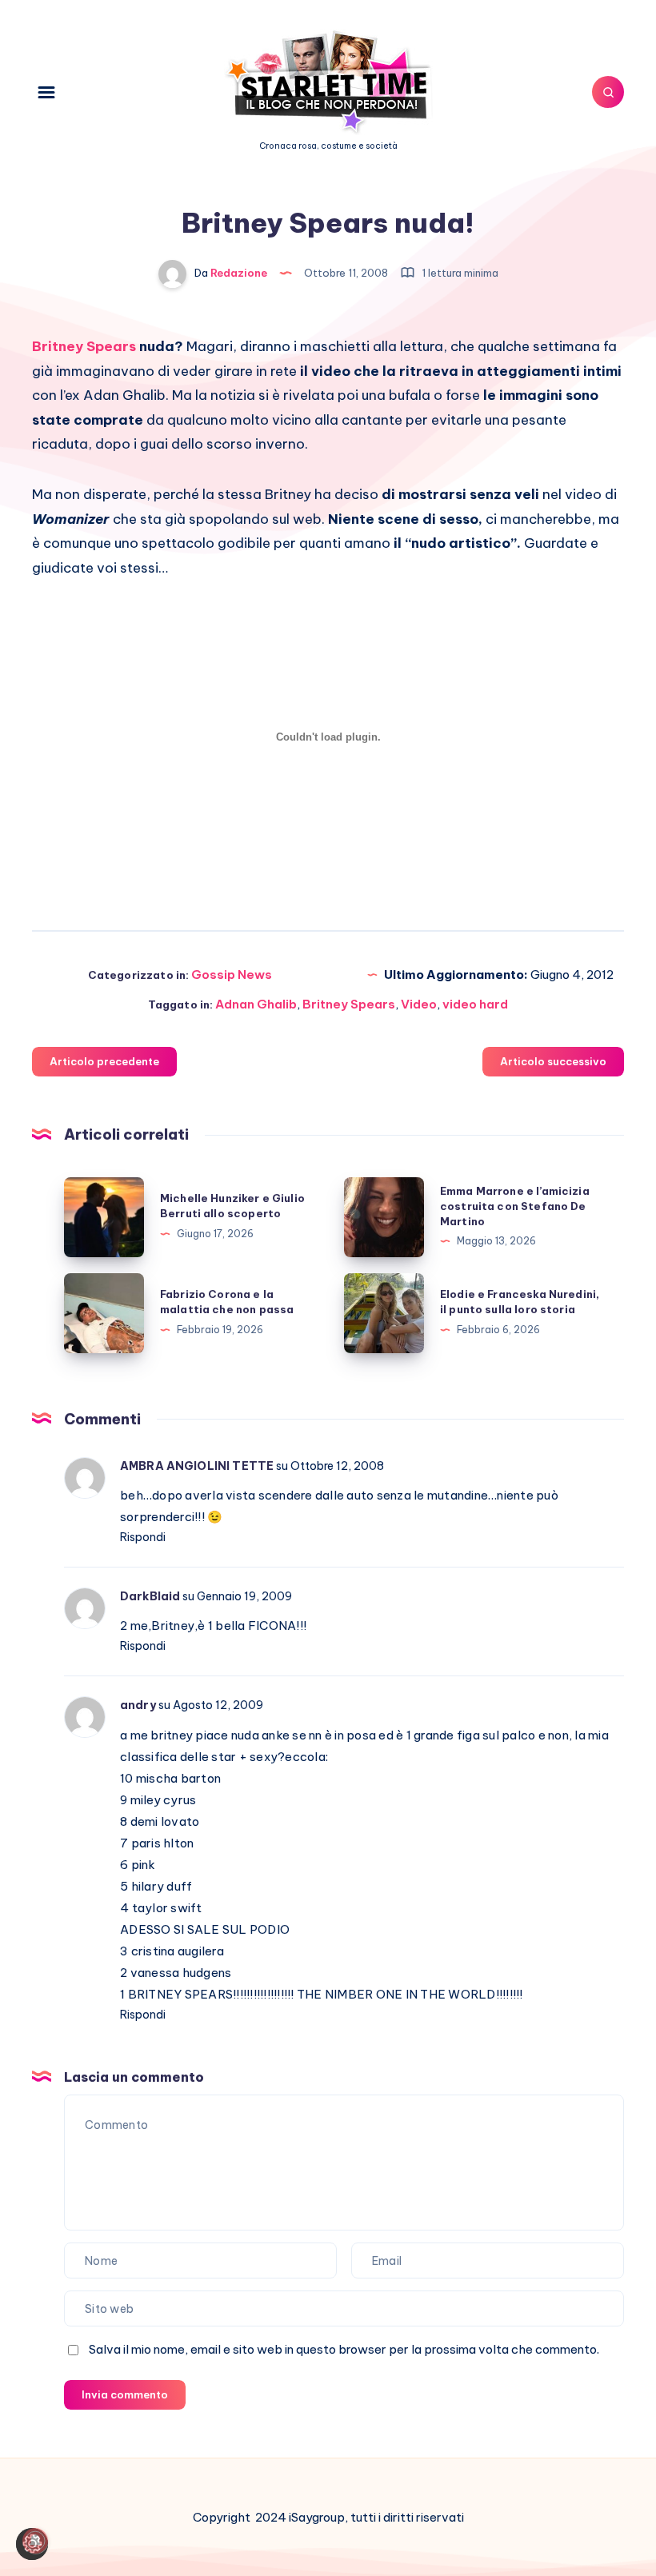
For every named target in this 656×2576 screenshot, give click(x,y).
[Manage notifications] (35, 2541)
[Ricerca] (608, 92)
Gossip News (232, 974)
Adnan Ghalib (256, 1004)
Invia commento (125, 2394)
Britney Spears (349, 1004)
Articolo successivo (553, 1061)
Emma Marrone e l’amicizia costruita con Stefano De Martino (515, 1206)
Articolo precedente (104, 1061)
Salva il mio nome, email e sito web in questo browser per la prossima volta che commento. (344, 2349)
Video (419, 1004)
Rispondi (143, 1537)
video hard (475, 1004)
